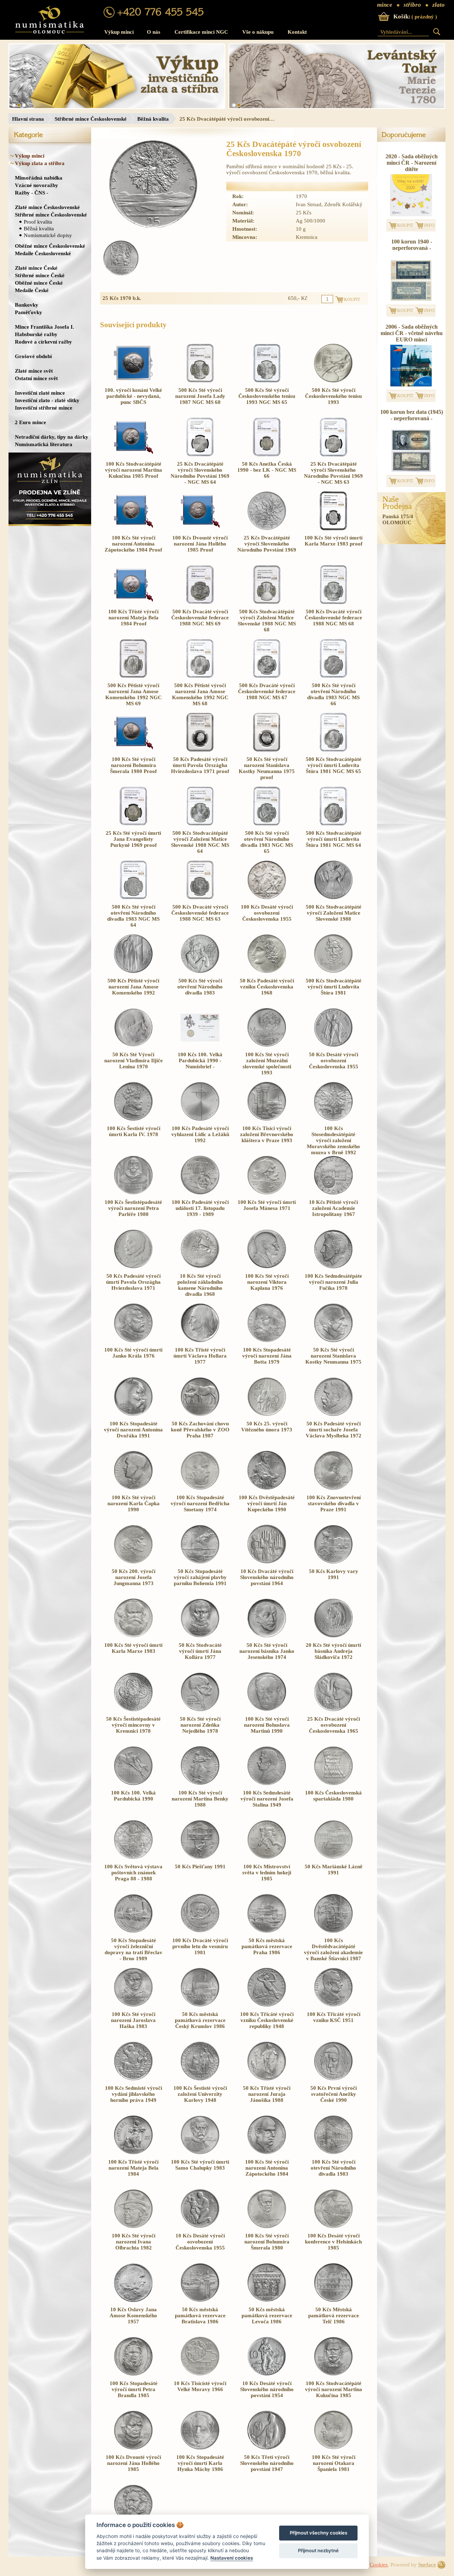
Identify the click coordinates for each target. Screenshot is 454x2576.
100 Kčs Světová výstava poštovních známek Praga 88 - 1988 (133, 1873)
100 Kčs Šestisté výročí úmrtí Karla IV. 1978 (134, 1131)
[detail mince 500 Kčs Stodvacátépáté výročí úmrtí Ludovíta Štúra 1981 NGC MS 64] (333, 824)
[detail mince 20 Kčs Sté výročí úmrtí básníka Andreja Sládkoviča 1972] (333, 1636)
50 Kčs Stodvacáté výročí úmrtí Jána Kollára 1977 (200, 1651)
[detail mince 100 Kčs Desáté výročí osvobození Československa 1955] (267, 898)
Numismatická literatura (44, 444)
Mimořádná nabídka (39, 178)
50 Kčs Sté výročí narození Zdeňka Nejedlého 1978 (200, 1725)
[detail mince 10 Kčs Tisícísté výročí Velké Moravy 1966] (200, 2374)
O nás (154, 32)
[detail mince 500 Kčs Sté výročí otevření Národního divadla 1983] (200, 971)
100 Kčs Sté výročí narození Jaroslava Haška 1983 (133, 2020)
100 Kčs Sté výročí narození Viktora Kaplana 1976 (267, 1282)
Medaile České (32, 290)
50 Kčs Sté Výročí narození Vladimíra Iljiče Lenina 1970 (134, 1060)
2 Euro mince (31, 422)
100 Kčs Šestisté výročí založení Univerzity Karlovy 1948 (200, 2094)
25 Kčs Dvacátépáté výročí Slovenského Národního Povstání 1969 (267, 544)
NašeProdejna (397, 503)
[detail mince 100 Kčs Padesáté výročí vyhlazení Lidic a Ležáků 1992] (200, 1119)
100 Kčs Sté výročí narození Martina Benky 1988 (200, 1799)
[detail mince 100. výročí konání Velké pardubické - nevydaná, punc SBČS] (133, 381)
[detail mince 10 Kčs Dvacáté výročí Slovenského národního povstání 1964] (267, 1562)
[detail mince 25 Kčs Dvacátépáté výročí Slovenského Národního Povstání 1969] (267, 528)
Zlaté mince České (36, 268)
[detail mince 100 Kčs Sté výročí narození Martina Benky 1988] (200, 1783)
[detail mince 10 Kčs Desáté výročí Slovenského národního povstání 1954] (267, 2374)
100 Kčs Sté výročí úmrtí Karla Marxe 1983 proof (333, 541)
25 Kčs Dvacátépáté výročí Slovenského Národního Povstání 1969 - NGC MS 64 (200, 473)
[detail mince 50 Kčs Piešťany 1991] (200, 1857)
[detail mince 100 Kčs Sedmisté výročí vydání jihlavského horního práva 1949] (133, 2079)
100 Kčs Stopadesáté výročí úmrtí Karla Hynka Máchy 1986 (200, 2463)
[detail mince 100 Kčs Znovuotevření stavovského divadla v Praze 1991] (333, 1488)
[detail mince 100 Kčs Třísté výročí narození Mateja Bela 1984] (133, 2153)
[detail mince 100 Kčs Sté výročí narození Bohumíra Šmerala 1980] (267, 2226)
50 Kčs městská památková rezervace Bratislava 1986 (200, 2315)
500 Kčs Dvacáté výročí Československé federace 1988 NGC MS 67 (267, 691)
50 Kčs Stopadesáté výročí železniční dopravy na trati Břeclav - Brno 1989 (134, 1949)
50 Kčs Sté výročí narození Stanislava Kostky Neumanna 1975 (333, 1356)
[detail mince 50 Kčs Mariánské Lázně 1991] (333, 1857)
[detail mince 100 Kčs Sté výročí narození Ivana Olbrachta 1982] (133, 2226)
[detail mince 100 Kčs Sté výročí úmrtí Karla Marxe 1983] (133, 1636)
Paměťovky (29, 312)
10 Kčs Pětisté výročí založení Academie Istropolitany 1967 (333, 1208)
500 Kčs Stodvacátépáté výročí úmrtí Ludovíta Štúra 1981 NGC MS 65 (334, 765)
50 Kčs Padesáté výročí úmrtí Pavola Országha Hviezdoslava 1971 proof (200, 765)
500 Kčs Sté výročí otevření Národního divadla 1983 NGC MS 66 (333, 694)
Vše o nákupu (258, 32)
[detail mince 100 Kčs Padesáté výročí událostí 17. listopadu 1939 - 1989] (200, 1193)
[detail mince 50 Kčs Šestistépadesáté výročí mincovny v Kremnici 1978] (133, 1710)
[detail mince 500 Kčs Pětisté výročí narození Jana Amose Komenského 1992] (133, 971)
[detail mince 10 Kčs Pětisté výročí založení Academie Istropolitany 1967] (333, 1193)
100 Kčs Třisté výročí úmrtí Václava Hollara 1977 (200, 1356)
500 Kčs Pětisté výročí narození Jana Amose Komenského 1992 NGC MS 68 (200, 694)
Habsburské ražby (36, 334)
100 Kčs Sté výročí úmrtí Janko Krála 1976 (133, 1353)
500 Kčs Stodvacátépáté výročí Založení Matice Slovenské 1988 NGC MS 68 (267, 621)
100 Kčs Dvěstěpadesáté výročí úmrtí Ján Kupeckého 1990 (267, 1503)
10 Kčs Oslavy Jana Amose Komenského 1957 (133, 2315)
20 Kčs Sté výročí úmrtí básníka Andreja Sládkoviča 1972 (333, 1651)
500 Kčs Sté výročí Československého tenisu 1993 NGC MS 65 (267, 396)
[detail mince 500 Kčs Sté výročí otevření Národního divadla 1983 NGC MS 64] (133, 898)
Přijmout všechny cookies (319, 2533)
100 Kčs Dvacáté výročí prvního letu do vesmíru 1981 (200, 1946)
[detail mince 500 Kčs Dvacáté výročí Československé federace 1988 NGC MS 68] (333, 602)
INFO (429, 225)
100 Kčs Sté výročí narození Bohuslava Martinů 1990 (267, 1725)
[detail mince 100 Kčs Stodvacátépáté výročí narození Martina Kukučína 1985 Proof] (133, 455)
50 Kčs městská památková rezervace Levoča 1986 (267, 2315)
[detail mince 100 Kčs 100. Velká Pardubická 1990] (133, 1783)
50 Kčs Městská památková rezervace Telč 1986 (334, 2315)
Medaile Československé (43, 253)
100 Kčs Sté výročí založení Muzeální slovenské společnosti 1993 (267, 1064)
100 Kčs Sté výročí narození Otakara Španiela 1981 (334, 2463)
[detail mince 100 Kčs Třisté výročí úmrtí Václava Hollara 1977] (200, 1341)
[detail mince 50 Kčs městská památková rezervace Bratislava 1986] (200, 2300)
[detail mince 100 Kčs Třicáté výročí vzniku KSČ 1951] (333, 2005)
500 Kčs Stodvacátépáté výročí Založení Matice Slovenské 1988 (334, 913)
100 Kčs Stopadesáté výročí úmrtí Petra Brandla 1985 (134, 2389)
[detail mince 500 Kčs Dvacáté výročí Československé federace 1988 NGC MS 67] (267, 676)
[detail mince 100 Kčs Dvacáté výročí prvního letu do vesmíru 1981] (200, 1931)
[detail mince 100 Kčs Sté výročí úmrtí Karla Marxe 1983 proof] (333, 528)
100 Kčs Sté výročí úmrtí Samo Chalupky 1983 (200, 2165)
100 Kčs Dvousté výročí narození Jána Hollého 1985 (133, 2463)
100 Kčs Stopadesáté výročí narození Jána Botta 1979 (267, 1356)
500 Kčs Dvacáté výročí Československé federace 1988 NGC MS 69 (200, 618)
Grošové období (33, 356)
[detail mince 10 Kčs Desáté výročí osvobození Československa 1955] (200, 2226)
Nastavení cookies (232, 2558)
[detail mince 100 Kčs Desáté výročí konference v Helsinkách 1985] (333, 2226)
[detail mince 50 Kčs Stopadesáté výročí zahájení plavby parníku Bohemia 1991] (200, 1562)
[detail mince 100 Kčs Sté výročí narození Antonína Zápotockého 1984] (267, 2153)
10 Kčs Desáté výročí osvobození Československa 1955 (200, 2242)
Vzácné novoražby (37, 185)
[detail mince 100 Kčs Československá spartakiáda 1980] (333, 1783)
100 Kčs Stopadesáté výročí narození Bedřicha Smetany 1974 (200, 1503)
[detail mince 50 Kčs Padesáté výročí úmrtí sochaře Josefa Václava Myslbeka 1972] (333, 1414)
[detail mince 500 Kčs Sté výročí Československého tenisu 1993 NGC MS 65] (267, 381)
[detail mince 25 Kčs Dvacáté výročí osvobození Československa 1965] (333, 1710)
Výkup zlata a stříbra (40, 163)
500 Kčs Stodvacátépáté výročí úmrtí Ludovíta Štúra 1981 (334, 987)
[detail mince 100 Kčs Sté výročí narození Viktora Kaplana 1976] (267, 1267)
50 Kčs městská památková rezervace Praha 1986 (267, 1946)
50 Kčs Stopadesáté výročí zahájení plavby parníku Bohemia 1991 (200, 1577)
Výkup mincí (119, 32)
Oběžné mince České (39, 283)
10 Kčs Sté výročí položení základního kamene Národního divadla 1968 (200, 1285)
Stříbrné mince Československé (91, 119)
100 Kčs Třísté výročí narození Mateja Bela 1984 (133, 2168)
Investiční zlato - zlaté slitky (47, 400)
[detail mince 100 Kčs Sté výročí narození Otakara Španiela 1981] (333, 2448)
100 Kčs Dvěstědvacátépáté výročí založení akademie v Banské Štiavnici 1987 (333, 1949)
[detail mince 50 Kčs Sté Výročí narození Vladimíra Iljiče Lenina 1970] (133, 1045)
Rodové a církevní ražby (43, 342)
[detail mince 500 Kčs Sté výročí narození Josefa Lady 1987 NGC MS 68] (200, 381)
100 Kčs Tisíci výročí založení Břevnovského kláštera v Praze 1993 (267, 1134)
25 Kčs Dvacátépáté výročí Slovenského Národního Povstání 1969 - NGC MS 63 (333, 473)
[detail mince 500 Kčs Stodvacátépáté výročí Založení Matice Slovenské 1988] (333, 898)
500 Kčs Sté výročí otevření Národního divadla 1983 (200, 987)
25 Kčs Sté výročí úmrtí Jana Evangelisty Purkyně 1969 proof (133, 839)
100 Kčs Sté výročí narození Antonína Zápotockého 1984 (267, 2168)
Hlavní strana (28, 119)
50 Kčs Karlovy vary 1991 (334, 1574)
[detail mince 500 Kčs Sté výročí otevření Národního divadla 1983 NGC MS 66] (333, 676)
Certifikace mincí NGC (201, 32)
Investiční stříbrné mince (44, 408)
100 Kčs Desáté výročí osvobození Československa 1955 (267, 913)
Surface (427, 2565)
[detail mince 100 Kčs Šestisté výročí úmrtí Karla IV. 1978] (133, 1119)
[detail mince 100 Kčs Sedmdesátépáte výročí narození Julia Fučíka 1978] (333, 1267)
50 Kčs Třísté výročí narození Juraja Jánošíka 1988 (267, 2094)
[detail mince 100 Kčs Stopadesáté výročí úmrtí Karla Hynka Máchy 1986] (200, 2448)
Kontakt (297, 32)
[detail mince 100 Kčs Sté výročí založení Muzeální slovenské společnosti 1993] (267, 1045)
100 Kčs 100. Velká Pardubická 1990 (133, 1796)
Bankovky (27, 305)
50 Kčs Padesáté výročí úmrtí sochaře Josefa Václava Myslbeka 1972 (334, 1430)
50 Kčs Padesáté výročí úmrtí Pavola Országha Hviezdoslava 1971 (133, 1282)
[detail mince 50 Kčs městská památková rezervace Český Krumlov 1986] (200, 2005)
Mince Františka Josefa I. (45, 327)
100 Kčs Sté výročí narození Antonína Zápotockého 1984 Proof (133, 544)
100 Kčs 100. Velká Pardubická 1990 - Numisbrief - (200, 1060)
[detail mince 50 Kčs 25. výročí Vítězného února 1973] (267, 1414)
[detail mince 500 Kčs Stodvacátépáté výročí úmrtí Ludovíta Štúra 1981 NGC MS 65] (333, 750)
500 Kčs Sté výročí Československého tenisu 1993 (333, 396)
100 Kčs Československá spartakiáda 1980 (333, 1796)
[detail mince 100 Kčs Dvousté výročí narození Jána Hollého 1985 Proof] (200, 528)
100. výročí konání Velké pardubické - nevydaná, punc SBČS (133, 396)
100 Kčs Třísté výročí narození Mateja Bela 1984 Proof (133, 618)
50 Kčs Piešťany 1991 (200, 1867)
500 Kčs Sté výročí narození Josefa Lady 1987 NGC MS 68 (200, 396)
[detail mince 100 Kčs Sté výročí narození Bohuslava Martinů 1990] (267, 1710)
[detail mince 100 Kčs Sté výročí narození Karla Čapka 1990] (133, 1488)
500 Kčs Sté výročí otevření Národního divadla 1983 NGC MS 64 (133, 916)
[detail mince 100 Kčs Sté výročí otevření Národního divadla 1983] (333, 2153)
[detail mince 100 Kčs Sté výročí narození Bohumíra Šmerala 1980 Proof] (133, 750)
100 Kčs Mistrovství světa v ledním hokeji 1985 (267, 1873)
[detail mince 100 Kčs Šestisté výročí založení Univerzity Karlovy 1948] (200, 2079)
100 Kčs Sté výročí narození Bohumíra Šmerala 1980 (267, 2242)
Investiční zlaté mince (40, 393)
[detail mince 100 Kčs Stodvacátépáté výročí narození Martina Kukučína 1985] (333, 2374)
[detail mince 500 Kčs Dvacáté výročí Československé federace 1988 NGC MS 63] (200, 898)
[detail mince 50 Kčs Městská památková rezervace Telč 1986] (333, 2300)
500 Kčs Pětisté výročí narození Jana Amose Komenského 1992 (133, 987)
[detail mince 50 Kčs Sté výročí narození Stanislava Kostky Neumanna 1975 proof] (267, 750)
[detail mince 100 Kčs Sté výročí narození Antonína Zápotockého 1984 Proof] (133, 528)
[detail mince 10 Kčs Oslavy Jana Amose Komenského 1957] (133, 2300)
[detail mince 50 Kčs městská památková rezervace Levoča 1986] (267, 2300)
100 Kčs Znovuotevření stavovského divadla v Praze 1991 (334, 1503)
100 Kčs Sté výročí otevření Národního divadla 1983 (333, 2168)
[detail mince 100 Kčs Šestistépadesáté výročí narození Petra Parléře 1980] (133, 1193)
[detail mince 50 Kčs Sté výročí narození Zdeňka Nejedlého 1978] (200, 1710)
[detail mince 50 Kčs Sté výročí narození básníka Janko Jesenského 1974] (267, 1636)
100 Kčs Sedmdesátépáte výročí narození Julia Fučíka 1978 (333, 1282)
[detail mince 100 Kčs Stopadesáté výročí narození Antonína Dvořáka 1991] (133, 1414)
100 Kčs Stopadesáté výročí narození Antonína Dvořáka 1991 (133, 1430)
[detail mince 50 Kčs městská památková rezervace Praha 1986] (267, 1931)
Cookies (379, 2565)
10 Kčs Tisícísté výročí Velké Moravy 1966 (200, 2386)
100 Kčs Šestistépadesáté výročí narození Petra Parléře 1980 (133, 1208)
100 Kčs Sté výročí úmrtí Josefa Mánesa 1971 (267, 1205)
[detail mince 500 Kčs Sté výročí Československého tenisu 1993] (333, 381)
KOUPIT (405, 225)
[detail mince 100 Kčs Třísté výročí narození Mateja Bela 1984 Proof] (133, 602)
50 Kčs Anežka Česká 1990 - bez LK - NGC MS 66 (267, 470)
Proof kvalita (38, 222)
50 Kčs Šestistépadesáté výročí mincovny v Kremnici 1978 (133, 1725)
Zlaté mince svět (34, 371)
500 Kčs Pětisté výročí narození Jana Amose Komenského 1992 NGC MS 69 (134, 694)
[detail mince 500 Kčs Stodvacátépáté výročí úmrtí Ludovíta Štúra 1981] (333, 971)
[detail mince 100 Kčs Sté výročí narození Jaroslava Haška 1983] (133, 2005)
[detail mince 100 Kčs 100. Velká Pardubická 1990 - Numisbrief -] (200, 1045)
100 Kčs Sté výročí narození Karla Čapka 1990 (134, 1503)
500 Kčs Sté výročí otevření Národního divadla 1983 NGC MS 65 (267, 842)
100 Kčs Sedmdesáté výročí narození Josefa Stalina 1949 (267, 1799)
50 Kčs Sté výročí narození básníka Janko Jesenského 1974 (267, 1651)
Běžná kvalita (153, 119)
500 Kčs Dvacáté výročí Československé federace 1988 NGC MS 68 (333, 618)
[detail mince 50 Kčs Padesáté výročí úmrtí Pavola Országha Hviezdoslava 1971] (133, 1267)
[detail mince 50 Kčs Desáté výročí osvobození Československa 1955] (333, 1045)
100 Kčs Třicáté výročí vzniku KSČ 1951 (334, 2017)
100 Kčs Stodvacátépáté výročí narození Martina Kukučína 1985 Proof (134, 470)
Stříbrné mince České (40, 275)
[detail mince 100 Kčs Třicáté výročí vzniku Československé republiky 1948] (267, 2005)
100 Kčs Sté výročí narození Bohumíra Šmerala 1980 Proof (133, 765)
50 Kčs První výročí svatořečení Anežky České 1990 (334, 2094)
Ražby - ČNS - (32, 193)
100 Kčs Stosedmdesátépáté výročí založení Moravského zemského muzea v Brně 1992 (333, 1140)
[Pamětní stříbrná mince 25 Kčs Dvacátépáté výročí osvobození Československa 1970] (153, 185)
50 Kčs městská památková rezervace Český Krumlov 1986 (200, 2020)
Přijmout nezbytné (318, 2550)
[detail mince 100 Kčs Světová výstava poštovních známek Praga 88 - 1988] (133, 1857)
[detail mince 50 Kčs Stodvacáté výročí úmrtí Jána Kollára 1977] (200, 1636)
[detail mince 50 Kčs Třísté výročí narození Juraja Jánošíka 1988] (267, 2079)
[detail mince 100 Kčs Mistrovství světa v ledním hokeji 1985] (267, 1857)
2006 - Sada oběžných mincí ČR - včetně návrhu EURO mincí (412, 333)
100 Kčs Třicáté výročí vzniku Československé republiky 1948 (267, 2020)
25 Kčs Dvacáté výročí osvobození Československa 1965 (334, 1725)
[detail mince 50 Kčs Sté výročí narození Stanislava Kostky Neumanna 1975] (333, 1341)
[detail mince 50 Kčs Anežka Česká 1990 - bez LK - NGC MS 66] (267, 455)
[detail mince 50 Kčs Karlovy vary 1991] (333, 1562)
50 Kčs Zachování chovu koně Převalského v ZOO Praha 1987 (200, 1430)
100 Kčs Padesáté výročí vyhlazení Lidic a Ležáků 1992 (200, 1134)
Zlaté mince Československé (47, 207)
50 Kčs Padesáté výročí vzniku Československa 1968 (267, 987)
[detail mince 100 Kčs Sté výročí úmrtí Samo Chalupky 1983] (200, 2153)
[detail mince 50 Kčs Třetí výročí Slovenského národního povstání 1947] (267, 2448)
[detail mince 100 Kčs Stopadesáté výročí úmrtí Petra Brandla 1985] (133, 2374)
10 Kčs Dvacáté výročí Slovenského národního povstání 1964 (267, 1577)
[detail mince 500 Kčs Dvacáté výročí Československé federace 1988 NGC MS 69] (200, 602)
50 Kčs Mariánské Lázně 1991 (334, 1870)
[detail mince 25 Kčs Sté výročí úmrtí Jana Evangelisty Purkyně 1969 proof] (133, 824)
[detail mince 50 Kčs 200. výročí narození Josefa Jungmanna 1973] (133, 1562)
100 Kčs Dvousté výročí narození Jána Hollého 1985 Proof (200, 544)
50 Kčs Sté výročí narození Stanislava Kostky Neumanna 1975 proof (267, 768)
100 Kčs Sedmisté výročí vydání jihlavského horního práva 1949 (134, 2094)
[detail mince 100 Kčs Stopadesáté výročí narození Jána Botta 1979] (267, 1341)
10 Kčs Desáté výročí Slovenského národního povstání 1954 (267, 2389)
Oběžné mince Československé (50, 246)
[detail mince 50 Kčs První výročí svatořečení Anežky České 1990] (333, 2079)
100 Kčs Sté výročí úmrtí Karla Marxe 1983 (133, 1648)
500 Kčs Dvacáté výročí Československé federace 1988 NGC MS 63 (200, 913)
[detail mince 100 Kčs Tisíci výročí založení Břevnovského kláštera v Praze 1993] (267, 1119)
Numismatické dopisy (48, 235)
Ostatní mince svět (36, 378)
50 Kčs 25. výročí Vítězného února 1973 (267, 1427)
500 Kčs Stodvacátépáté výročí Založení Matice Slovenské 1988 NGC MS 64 (200, 842)
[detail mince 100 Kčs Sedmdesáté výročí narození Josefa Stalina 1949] (267, 1783)
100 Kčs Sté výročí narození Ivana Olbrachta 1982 (134, 2242)
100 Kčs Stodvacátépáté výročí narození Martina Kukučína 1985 (334, 2389)
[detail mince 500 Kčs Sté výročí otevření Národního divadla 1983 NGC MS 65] (267, 824)
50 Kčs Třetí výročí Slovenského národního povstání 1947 (267, 2463)
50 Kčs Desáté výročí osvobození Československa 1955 (334, 1060)
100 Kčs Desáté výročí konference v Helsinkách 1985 (333, 2242)
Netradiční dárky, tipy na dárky (52, 437)
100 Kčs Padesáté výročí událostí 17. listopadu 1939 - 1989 (200, 1208)
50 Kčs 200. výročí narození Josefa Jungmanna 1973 (134, 1577)
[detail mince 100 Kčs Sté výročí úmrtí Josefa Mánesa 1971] (267, 1193)
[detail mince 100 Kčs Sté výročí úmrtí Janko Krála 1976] (133, 1341)
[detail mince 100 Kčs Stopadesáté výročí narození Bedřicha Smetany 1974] (200, 1488)
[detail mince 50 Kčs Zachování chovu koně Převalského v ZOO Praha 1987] (200, 1414)
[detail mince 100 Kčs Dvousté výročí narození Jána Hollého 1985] (133, 2448)
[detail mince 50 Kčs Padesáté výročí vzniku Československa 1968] (267, 971)
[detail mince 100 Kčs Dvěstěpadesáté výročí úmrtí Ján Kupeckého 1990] (267, 1488)
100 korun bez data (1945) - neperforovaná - (412, 415)
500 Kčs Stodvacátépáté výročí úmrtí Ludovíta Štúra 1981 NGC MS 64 (334, 839)
